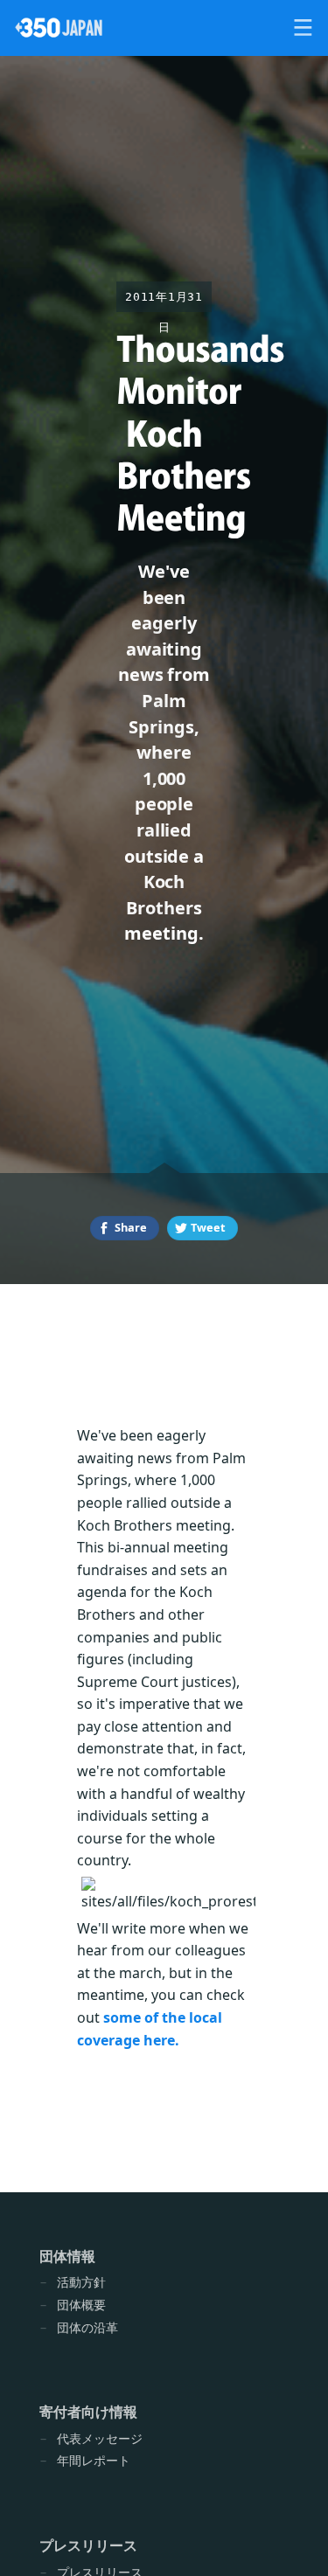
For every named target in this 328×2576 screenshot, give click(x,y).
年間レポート (94, 2460)
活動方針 (81, 2282)
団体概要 (81, 2305)
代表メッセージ (100, 2438)
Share (131, 1227)
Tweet (208, 1227)
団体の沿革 (87, 2327)
